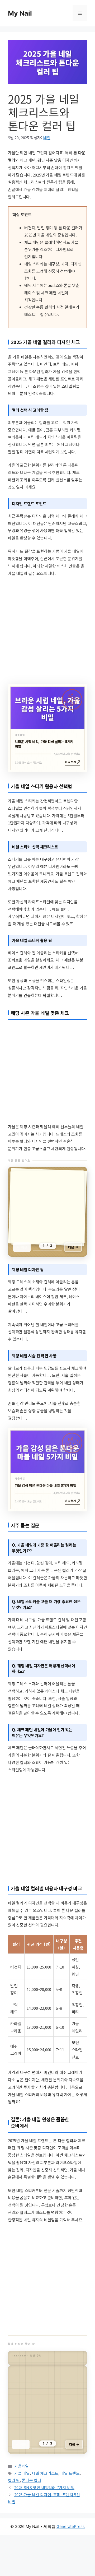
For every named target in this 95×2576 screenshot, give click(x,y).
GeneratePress (71, 2562)
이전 (24, 1253)
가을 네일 (22, 2509)
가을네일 (22, 2502)
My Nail (20, 13)
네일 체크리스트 (45, 2509)
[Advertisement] (47, 630)
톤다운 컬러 (32, 2516)
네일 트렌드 (70, 2509)
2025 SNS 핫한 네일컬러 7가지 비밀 (44, 2523)
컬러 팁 (14, 2516)
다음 (71, 1253)
